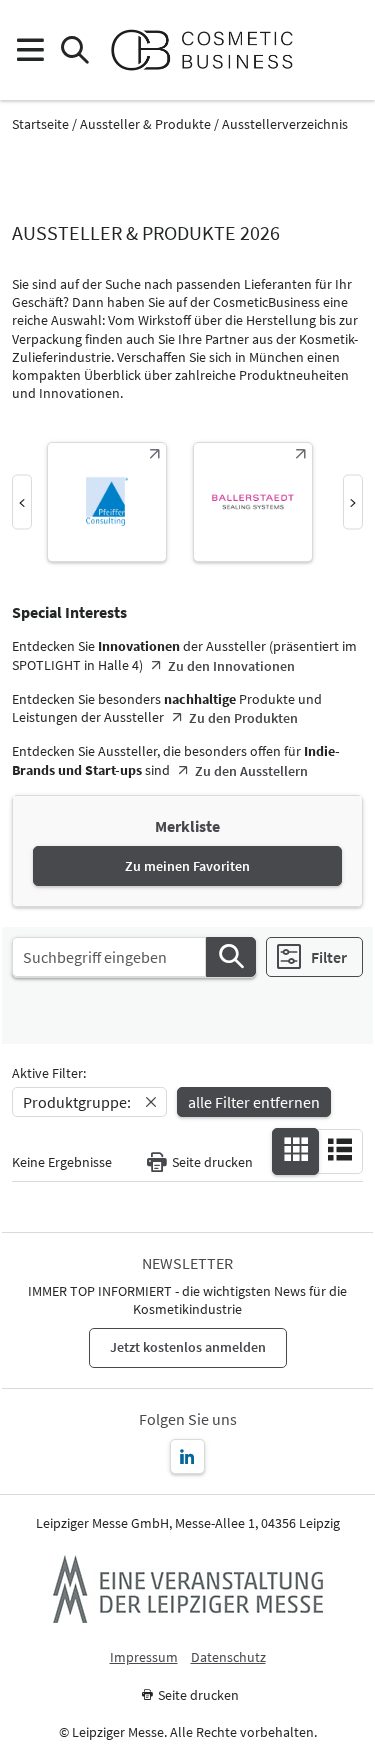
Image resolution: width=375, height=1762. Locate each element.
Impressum (144, 1657)
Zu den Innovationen (231, 666)
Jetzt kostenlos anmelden (188, 1347)
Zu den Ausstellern (251, 771)
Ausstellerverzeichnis (285, 124)
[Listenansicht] (340, 1150)
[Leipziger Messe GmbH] (188, 1589)
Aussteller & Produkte (145, 124)
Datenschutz (228, 1657)
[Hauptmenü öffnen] (29, 50)
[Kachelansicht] (296, 1150)
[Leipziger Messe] (345, 50)
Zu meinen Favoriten (187, 866)
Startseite (40, 124)
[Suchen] (231, 957)
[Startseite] (210, 50)
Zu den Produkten (243, 718)
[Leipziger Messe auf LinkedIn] (187, 1456)
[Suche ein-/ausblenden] (74, 50)
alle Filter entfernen (254, 1102)
